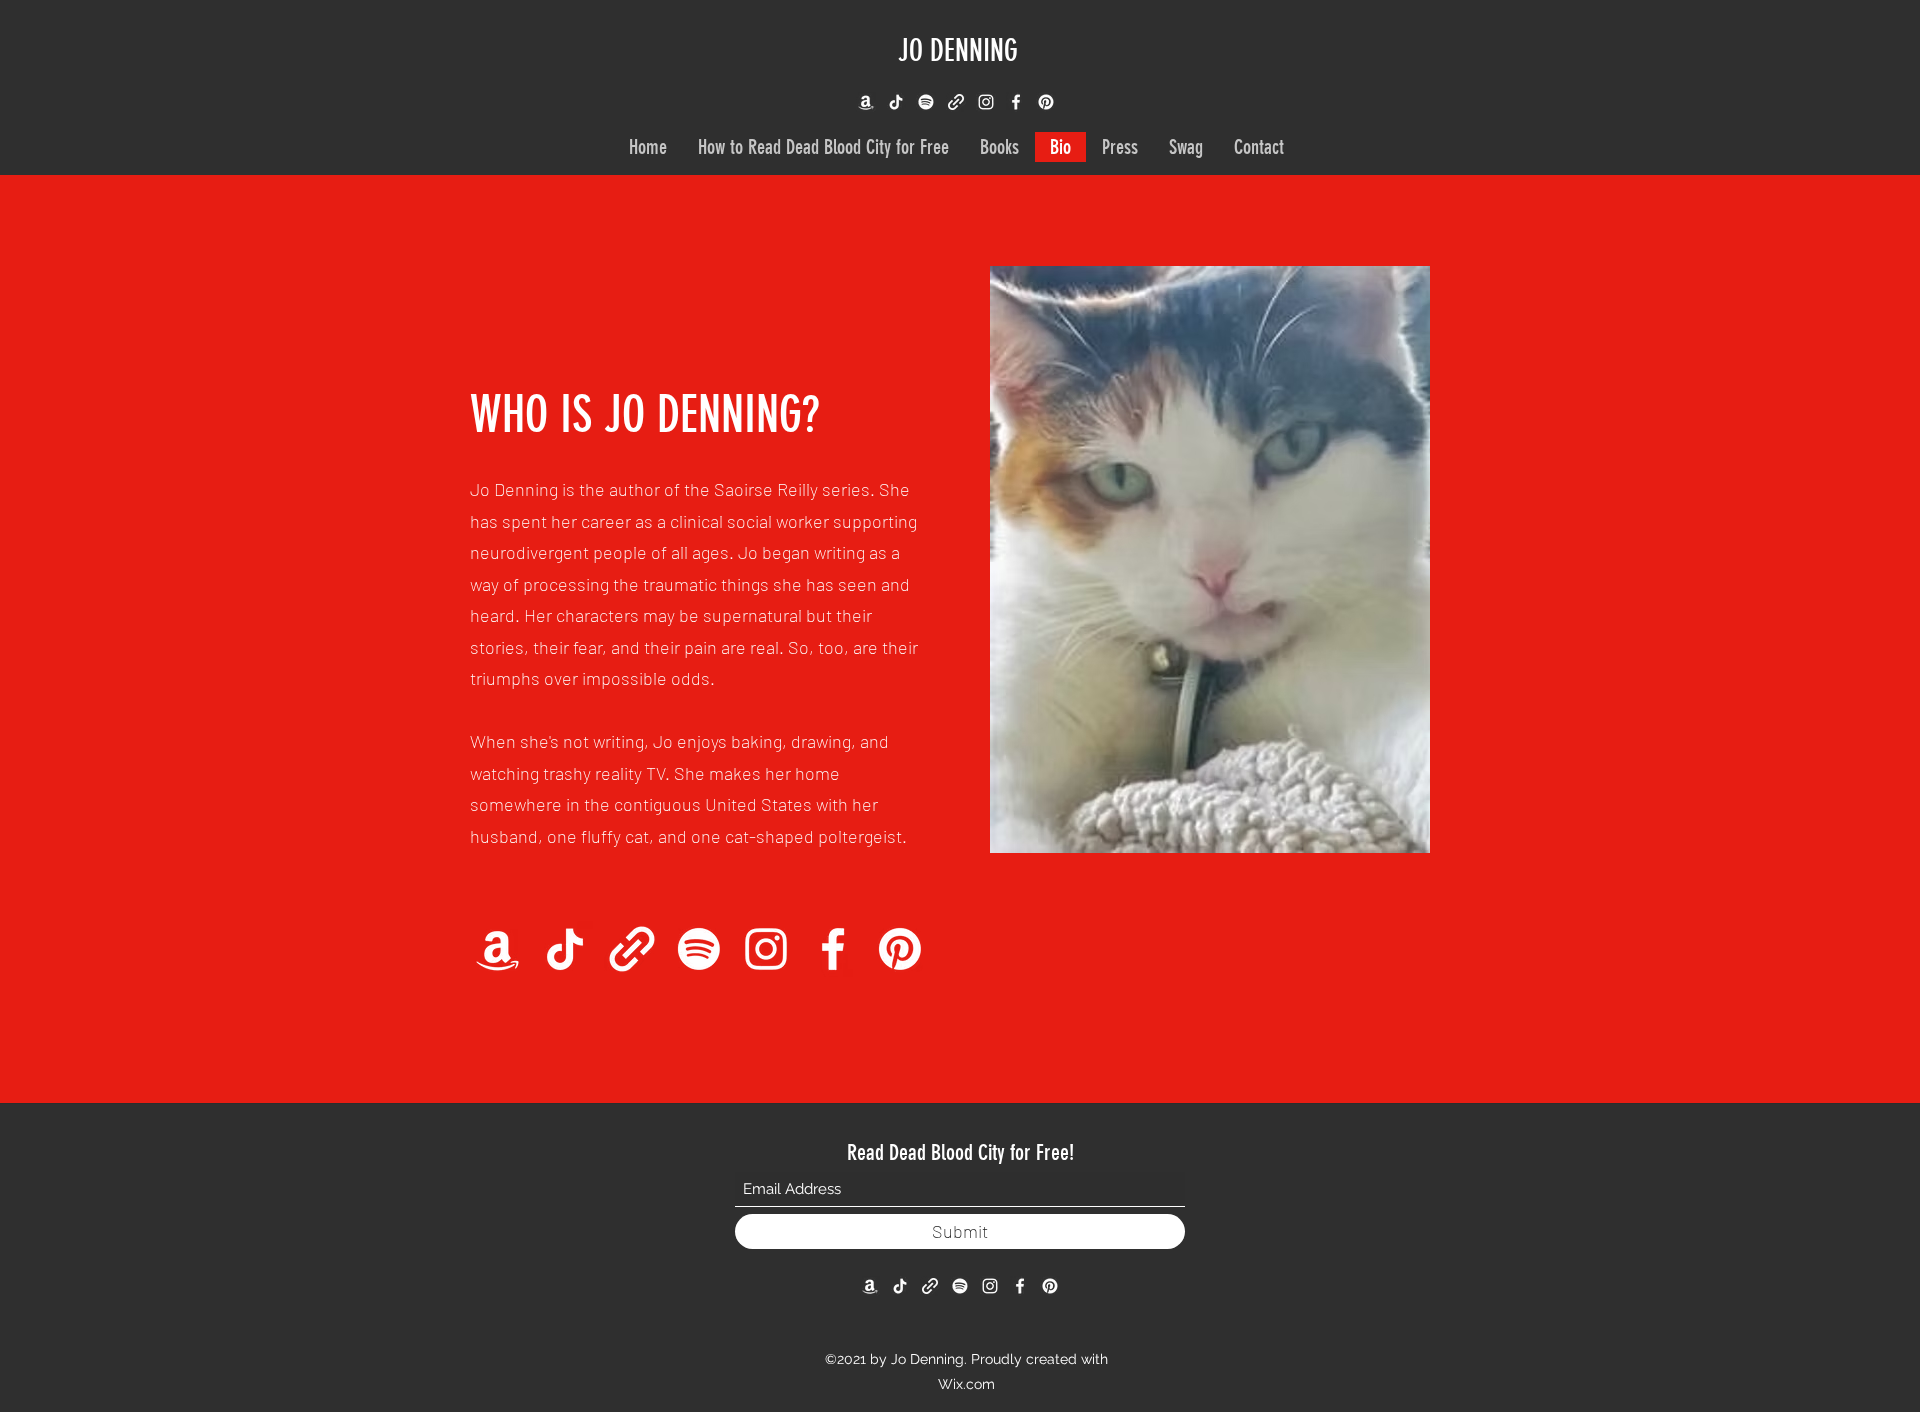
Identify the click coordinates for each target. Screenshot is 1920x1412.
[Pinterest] (1046, 102)
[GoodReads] (632, 949)
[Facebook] (1016, 102)
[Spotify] (926, 102)
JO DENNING (958, 51)
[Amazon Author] (866, 102)
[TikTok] (896, 102)
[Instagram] (986, 102)
